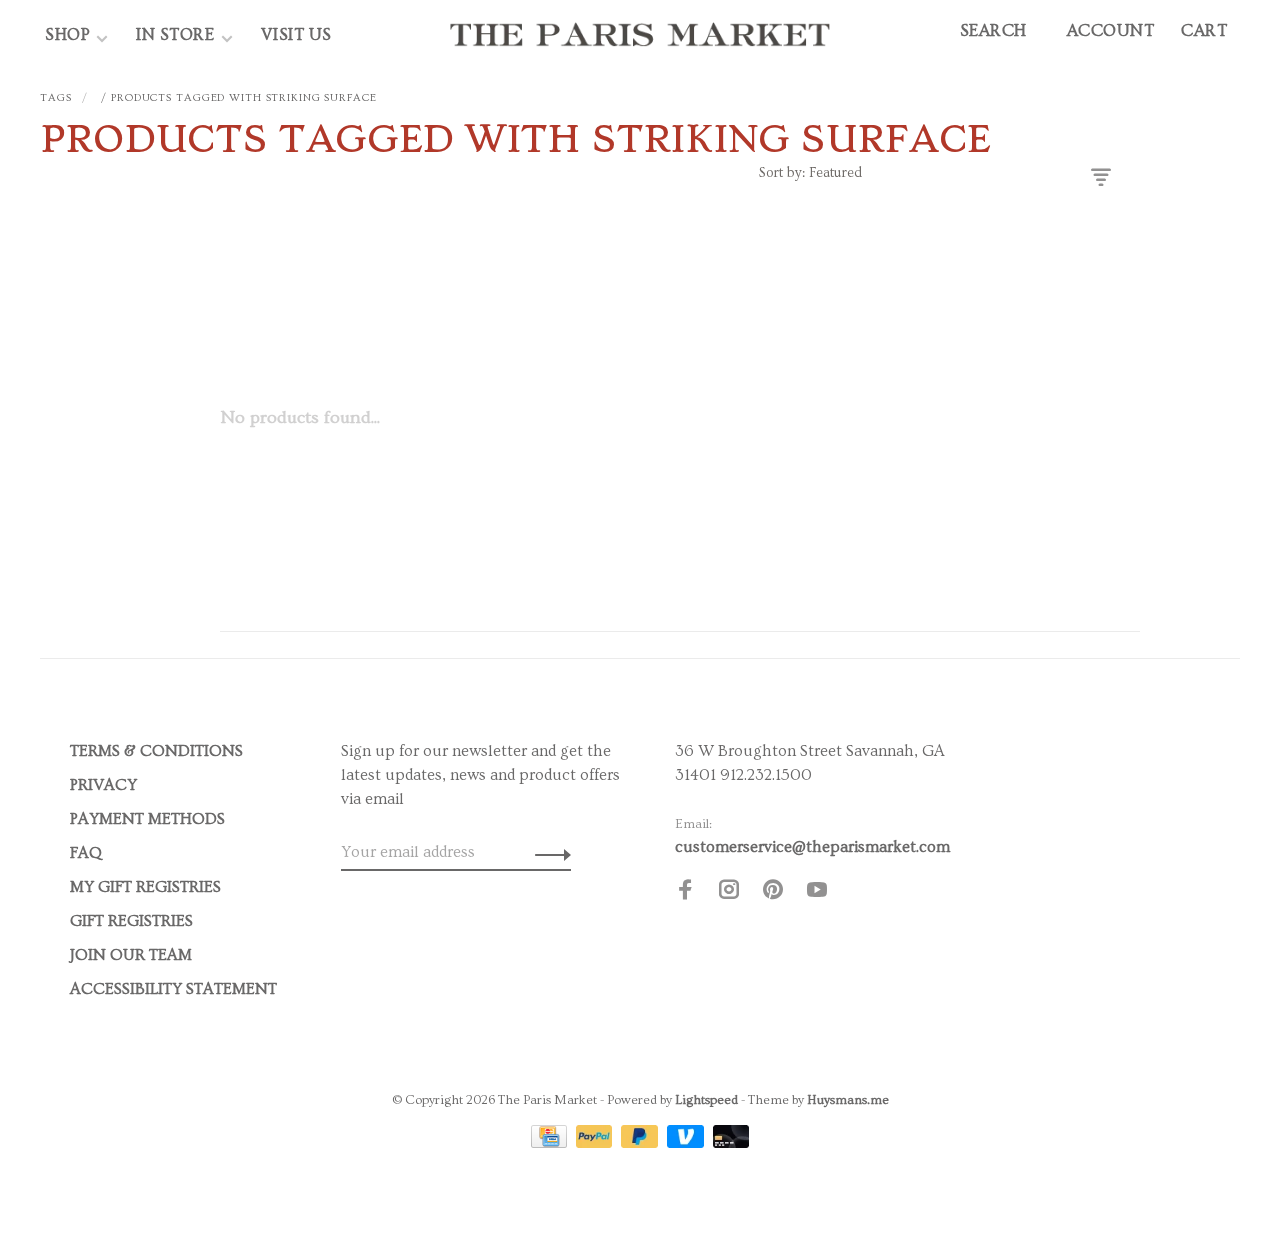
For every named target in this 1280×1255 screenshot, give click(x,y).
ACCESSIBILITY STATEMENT (173, 989)
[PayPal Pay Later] (641, 1143)
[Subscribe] (547, 852)
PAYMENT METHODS (147, 819)
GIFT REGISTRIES (131, 921)
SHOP (67, 34)
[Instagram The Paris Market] (729, 893)
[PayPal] (596, 1143)
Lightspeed (706, 1100)
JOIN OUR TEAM (131, 955)
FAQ (86, 853)
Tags (56, 97)
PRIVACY (103, 785)
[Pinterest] (773, 893)
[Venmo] (687, 1143)
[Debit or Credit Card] (731, 1143)
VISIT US (296, 34)
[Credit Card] (551, 1143)
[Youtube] (817, 893)
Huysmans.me (848, 1100)
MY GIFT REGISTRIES (145, 887)
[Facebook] (685, 893)
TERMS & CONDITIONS (156, 751)
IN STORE (177, 34)
